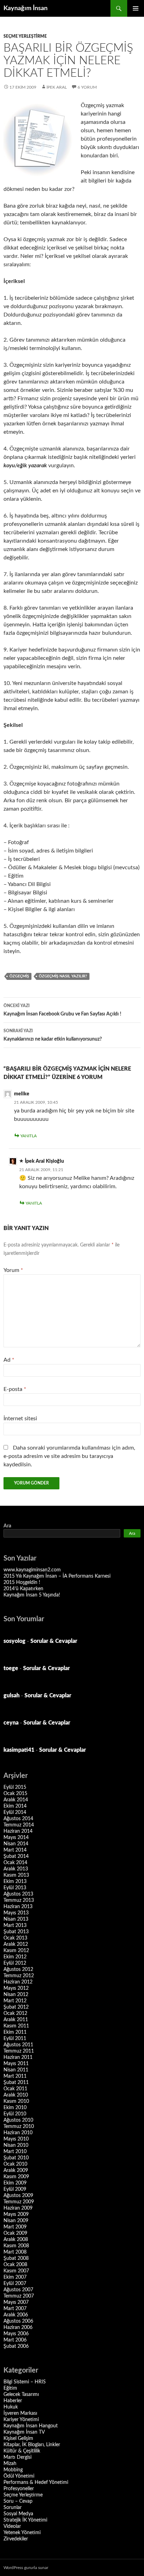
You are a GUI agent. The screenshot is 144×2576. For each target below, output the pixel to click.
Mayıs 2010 (16, 2139)
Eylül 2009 (15, 2189)
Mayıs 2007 (16, 2302)
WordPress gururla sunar (26, 2568)
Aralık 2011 (16, 2020)
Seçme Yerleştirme (25, 36)
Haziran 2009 (18, 2208)
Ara (7, 1526)
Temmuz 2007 (19, 2296)
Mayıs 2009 (16, 2214)
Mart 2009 (15, 2227)
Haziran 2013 (18, 1907)
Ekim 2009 (15, 2183)
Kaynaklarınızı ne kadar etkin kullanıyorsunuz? (53, 1035)
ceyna (11, 1723)
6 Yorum (87, 87)
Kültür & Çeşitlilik (22, 2451)
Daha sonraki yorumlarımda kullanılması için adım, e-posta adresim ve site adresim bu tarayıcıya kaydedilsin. (69, 1456)
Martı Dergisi (17, 2457)
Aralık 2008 (16, 2240)
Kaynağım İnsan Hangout (31, 2426)
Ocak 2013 (15, 1938)
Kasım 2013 (16, 1875)
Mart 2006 (15, 2340)
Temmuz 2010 (19, 2127)
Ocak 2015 (15, 1794)
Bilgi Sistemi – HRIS (25, 2382)
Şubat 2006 (16, 2346)
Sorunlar (13, 2508)
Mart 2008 (15, 2252)
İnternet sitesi (20, 1419)
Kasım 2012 (16, 1951)
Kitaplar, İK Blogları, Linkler (32, 2445)
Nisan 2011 (16, 2070)
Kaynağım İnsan (26, 8)
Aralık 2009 (16, 2171)
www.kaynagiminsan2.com (32, 1570)
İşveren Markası (20, 2413)
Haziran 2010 (18, 2133)
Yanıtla (28, 1136)
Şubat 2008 (16, 2258)
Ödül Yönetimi (19, 2476)
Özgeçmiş (19, 976)
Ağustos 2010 (18, 2120)
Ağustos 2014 (18, 1819)
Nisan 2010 (16, 2145)
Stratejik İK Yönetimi (25, 2520)
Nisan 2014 (16, 1844)
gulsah (12, 1696)
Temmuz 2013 (19, 1900)
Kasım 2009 (16, 2177)
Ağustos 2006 (18, 2321)
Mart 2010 (15, 2152)
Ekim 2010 (15, 2108)
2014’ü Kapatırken (23, 1589)
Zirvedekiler (16, 2539)
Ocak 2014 (15, 1863)
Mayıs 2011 (16, 2064)
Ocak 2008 (15, 2265)
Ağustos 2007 (18, 2290)
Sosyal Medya (18, 2514)
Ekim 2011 (15, 2032)
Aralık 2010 (16, 2095)
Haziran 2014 (18, 1831)
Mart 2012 (15, 2001)
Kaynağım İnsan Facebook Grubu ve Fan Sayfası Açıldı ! (62, 1010)
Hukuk (11, 2407)
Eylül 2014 (15, 1812)
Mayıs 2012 (16, 1988)
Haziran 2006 (18, 2328)
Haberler (13, 2401)
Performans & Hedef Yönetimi (36, 2482)
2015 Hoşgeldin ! (22, 1583)
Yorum (13, 1270)
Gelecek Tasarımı (21, 2395)
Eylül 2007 (15, 2284)
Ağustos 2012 (18, 1970)
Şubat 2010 (16, 2158)
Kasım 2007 (16, 2271)
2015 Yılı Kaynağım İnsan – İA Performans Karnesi (57, 1576)
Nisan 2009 (16, 2221)
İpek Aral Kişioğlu (44, 1161)
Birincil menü (136, 8)
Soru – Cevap (18, 2501)
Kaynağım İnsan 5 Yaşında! (32, 1595)
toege (11, 1668)
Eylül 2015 (15, 1787)
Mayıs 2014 (16, 1838)
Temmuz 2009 (19, 2202)
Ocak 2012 (15, 2013)
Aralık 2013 (16, 1869)
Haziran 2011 (18, 2057)
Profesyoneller (19, 2489)
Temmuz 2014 (19, 1825)
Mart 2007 (15, 2309)
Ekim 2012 (15, 1957)
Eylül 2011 (15, 2039)
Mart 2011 (15, 2076)
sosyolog (15, 1641)
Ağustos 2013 (18, 1894)
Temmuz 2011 (19, 2051)
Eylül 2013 (15, 1888)
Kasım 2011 (16, 2026)
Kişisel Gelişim (18, 2439)
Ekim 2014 (15, 1806)
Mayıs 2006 (16, 2334)
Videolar (12, 2526)
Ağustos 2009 (18, 2196)
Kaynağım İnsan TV (24, 2432)
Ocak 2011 (15, 2089)
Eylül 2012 (15, 1963)
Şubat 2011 (16, 2083)
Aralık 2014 (16, 1800)
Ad (9, 1360)
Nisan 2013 (16, 1919)
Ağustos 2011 (18, 2045)
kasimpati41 (19, 1750)
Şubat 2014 (16, 1856)
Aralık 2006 (16, 2315)
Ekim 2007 (15, 2277)
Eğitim (10, 2388)
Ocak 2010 (15, 2164)
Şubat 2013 (16, 1932)
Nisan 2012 (16, 1995)
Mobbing (13, 2470)
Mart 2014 (15, 1850)
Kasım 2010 (16, 2101)
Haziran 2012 (18, 1982)
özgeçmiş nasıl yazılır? (63, 976)
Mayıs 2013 (16, 1913)
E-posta (15, 1389)
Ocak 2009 (15, 2233)
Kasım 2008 (16, 2246)
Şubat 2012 (16, 2007)
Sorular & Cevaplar (54, 1641)
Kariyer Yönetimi (21, 2420)
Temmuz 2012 (19, 1976)
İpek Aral (57, 87)
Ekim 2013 (15, 1882)
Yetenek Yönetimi (22, 2533)
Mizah (10, 2464)
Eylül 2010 (15, 2114)
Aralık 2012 (16, 1944)
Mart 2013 (15, 1926)
